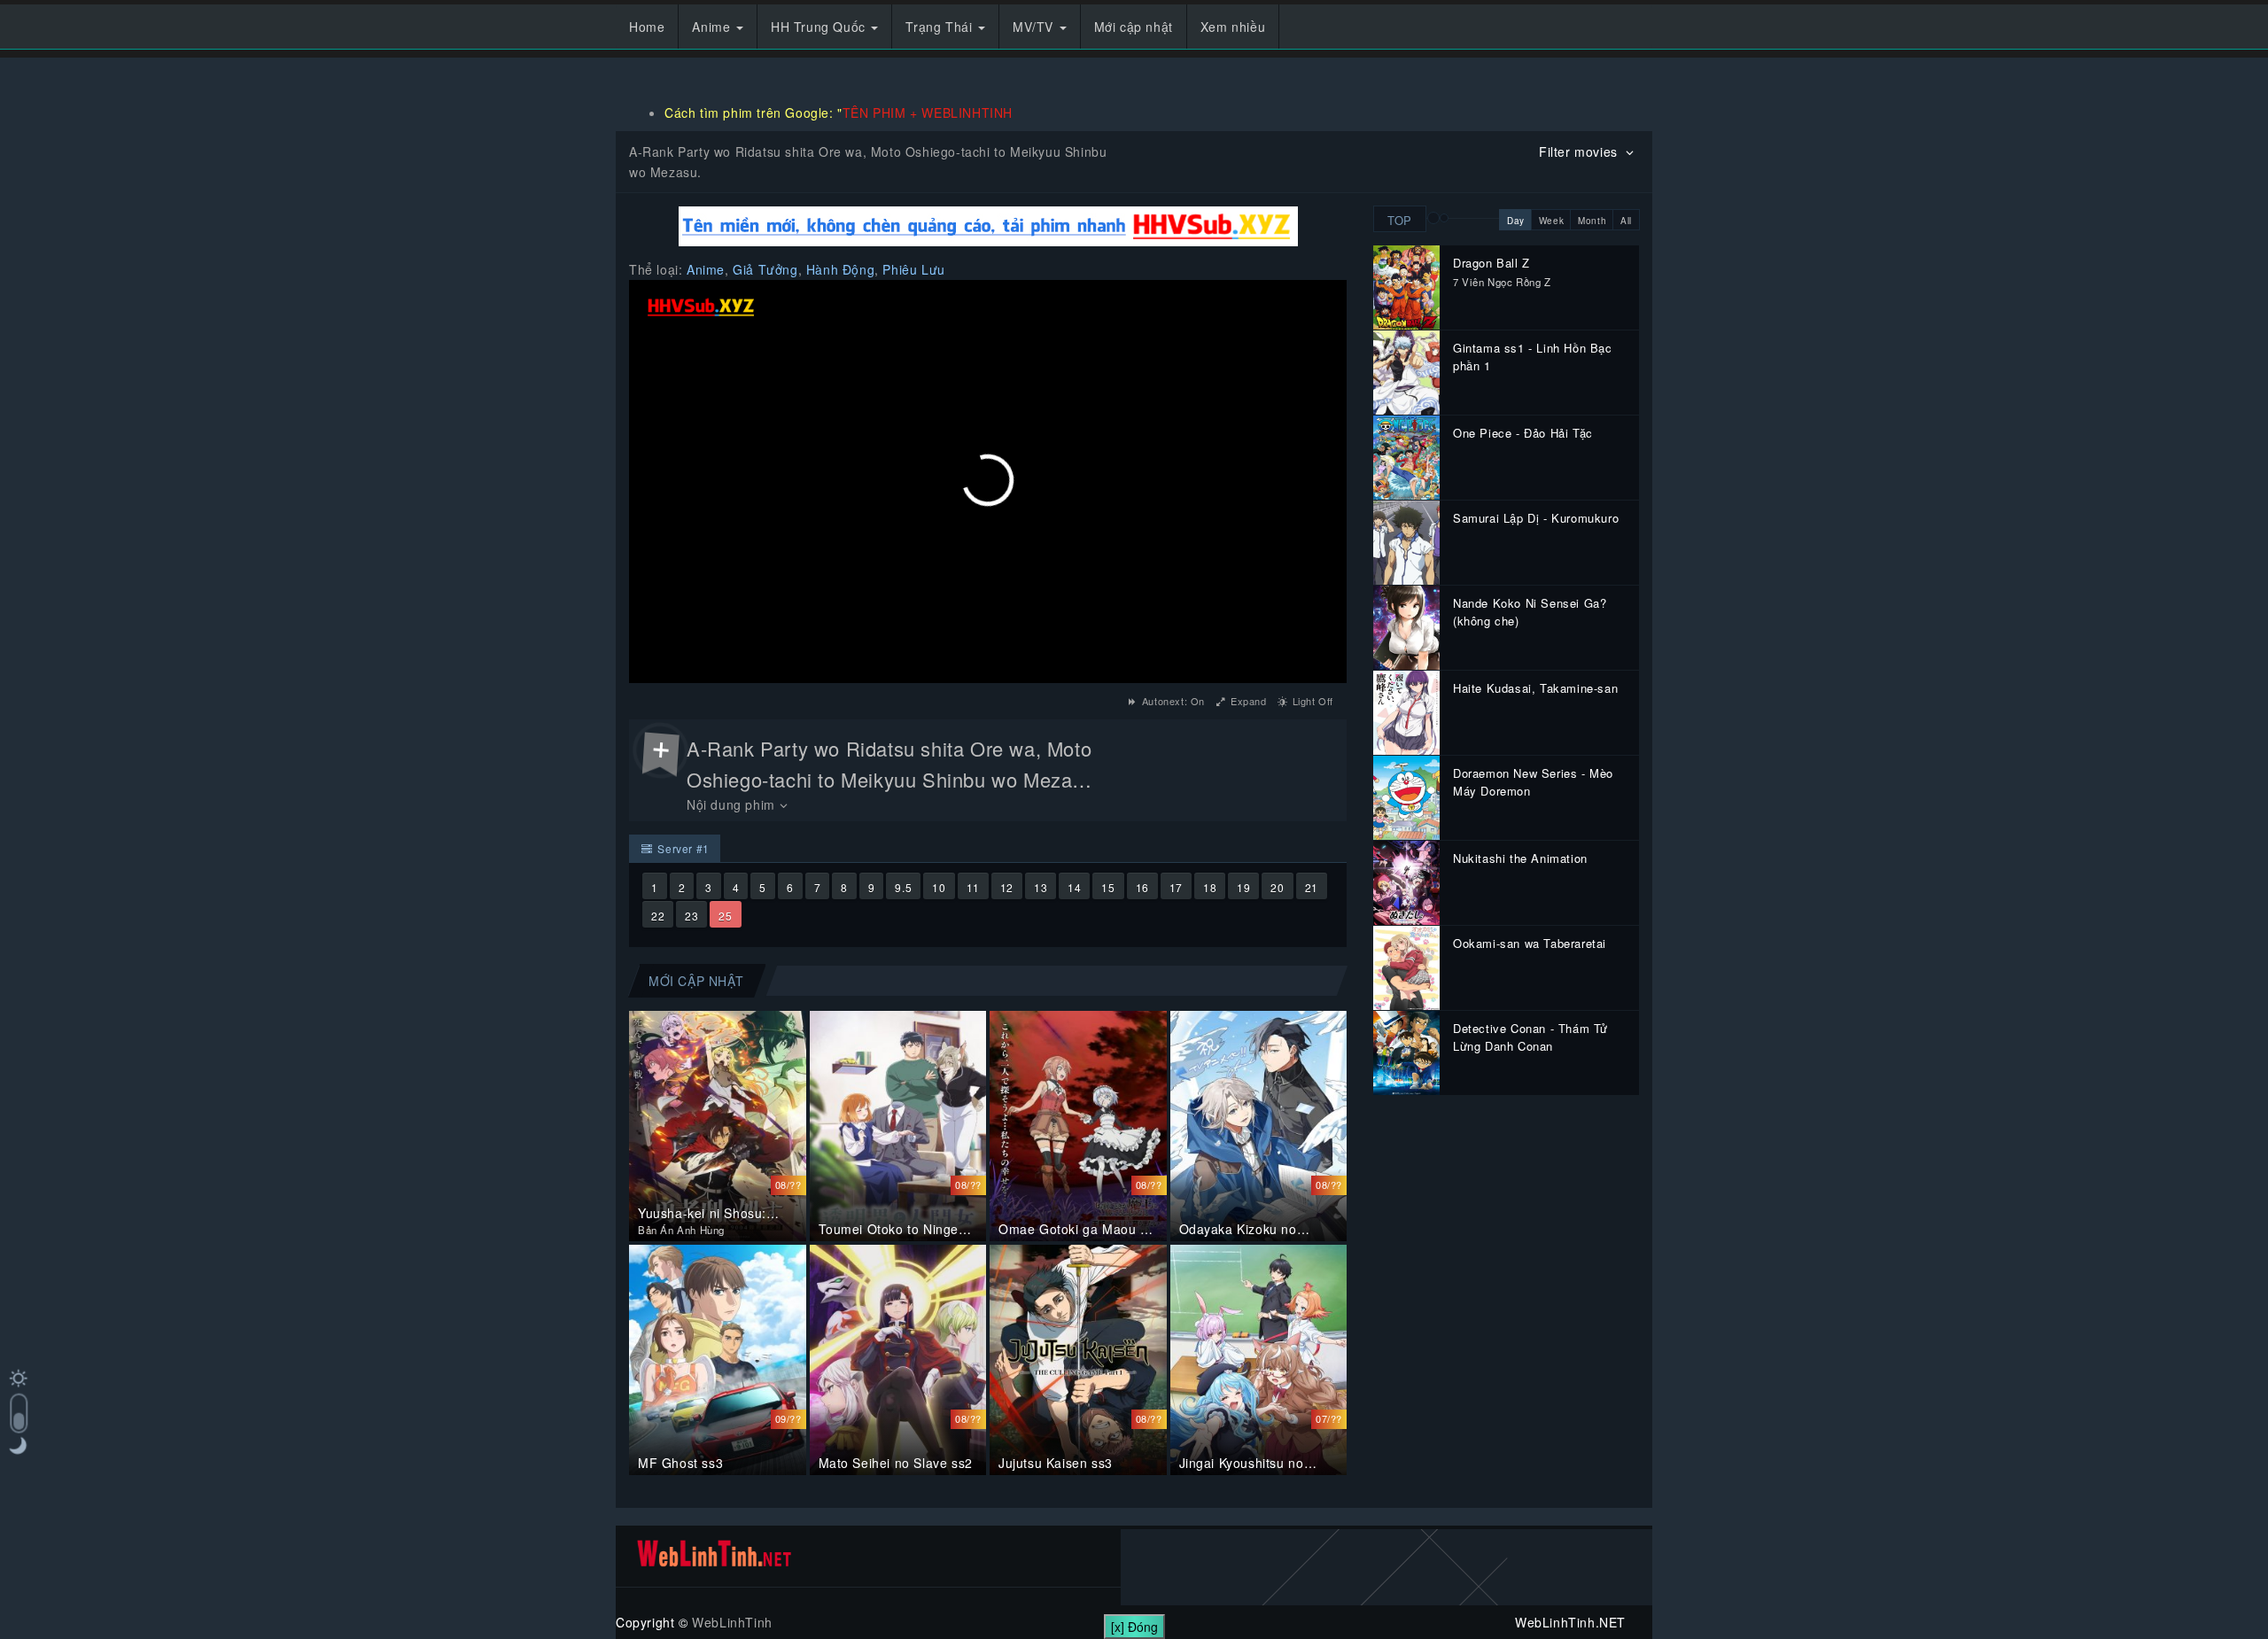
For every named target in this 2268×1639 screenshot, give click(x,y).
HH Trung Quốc (820, 27)
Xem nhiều (1233, 27)
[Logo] (701, 307)
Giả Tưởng (765, 269)
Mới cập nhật (1134, 27)
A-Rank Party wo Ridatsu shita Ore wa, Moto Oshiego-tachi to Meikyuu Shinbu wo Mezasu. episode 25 (893, 779)
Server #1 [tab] (682, 848)
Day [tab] (1516, 221)
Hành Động (840, 269)
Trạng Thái (941, 27)
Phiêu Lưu (913, 269)
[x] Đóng (1134, 1627)
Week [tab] (1551, 221)
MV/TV (1035, 27)
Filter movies (1580, 151)
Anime (713, 27)
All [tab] (1626, 221)
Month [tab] (1592, 221)
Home (647, 27)
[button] (988, 480)
